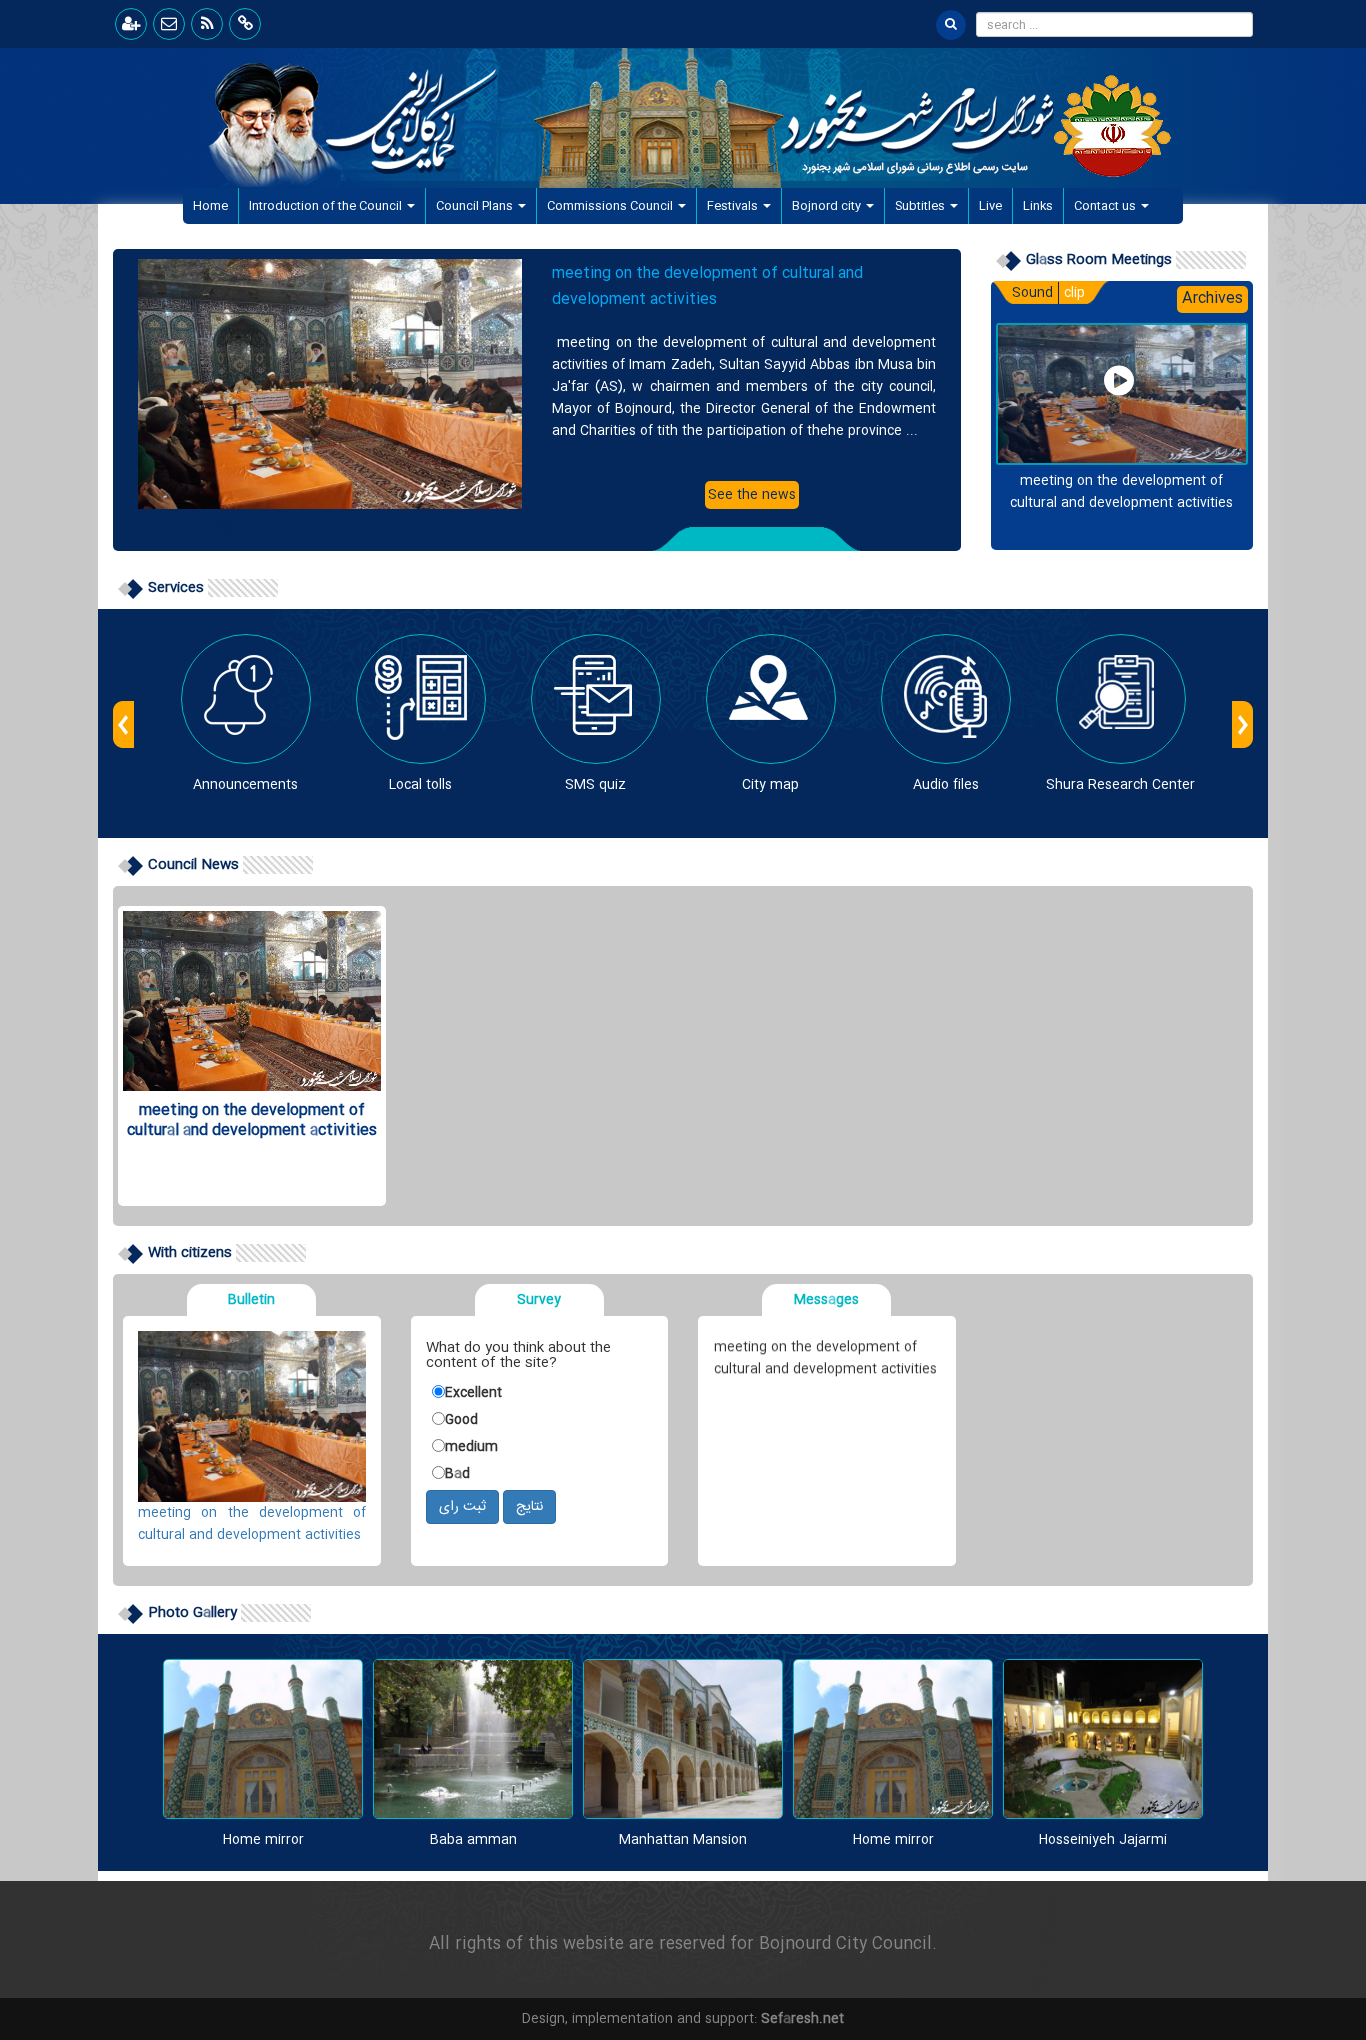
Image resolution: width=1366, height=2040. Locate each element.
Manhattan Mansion (683, 1840)
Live (990, 206)
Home (215, 205)
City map (770, 785)
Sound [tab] (1032, 293)
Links (1038, 206)
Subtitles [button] (921, 206)
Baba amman (473, 1840)
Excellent (473, 1393)
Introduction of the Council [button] (327, 206)
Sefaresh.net (802, 2019)
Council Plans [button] (476, 206)
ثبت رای (462, 1507)
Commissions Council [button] (611, 206)
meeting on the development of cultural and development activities (707, 286)
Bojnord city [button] (828, 206)
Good (461, 1420)
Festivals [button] (734, 206)
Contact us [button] (1106, 206)
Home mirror (263, 1840)
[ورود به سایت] (131, 24)
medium (471, 1447)
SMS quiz (595, 785)
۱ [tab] (223, 523)
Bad (457, 1474)
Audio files (946, 785)
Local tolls (420, 785)
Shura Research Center (1120, 785)
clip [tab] (1074, 293)
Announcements (245, 785)
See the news (752, 495)
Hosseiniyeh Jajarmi (1103, 1840)
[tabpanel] (537, 384)
